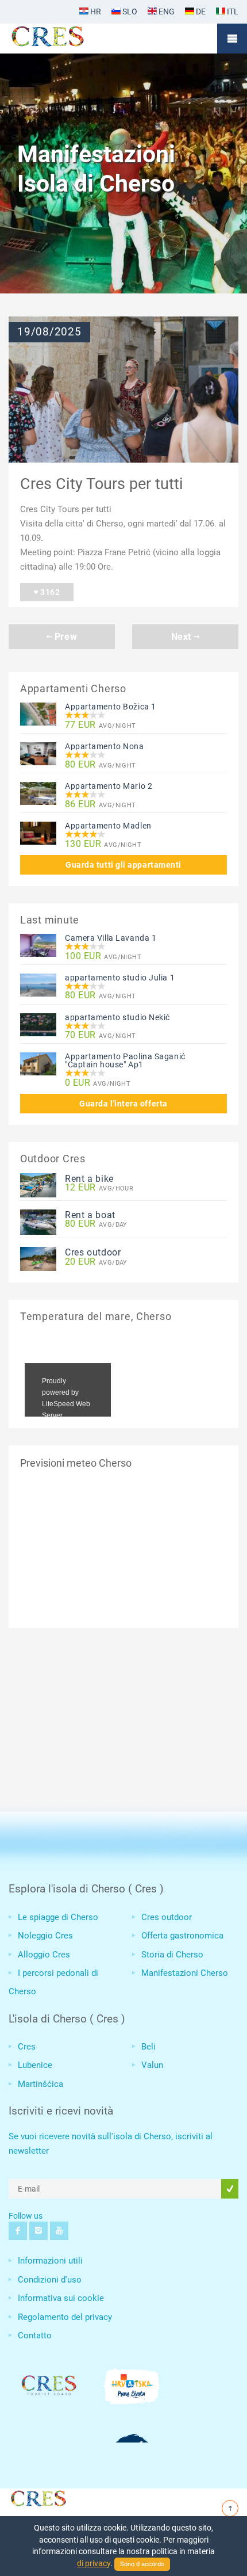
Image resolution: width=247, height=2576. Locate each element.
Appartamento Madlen (108, 826)
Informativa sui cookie (61, 2298)
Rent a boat (90, 1215)
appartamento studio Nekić (117, 1017)
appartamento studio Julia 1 (120, 978)
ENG (166, 12)
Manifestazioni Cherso (185, 1973)
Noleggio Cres (45, 1936)
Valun (152, 2065)
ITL (232, 12)
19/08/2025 (49, 332)
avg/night (101, 725)
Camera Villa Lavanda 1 (111, 938)
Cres (27, 2047)
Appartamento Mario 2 (109, 786)
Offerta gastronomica (182, 1936)
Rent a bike (89, 1179)
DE (200, 12)
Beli (148, 2047)
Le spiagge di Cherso (58, 1917)
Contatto (35, 2335)
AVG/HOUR (99, 1188)
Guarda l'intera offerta (123, 1104)
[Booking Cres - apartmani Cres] (66, 39)
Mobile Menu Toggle (232, 39)
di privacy (94, 2563)
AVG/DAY (96, 1224)
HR (95, 12)
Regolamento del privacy (65, 2317)
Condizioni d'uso (50, 2280)
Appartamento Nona (105, 746)
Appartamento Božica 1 (111, 707)
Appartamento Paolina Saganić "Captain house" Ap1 (125, 1060)
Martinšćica (40, 2084)
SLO (129, 12)
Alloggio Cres (44, 1955)
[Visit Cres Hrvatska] (37, 2497)
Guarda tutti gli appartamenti (123, 865)
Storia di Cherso (172, 1955)
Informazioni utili (50, 2261)
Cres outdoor (93, 1252)
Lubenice (35, 2065)
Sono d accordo (142, 2564)
